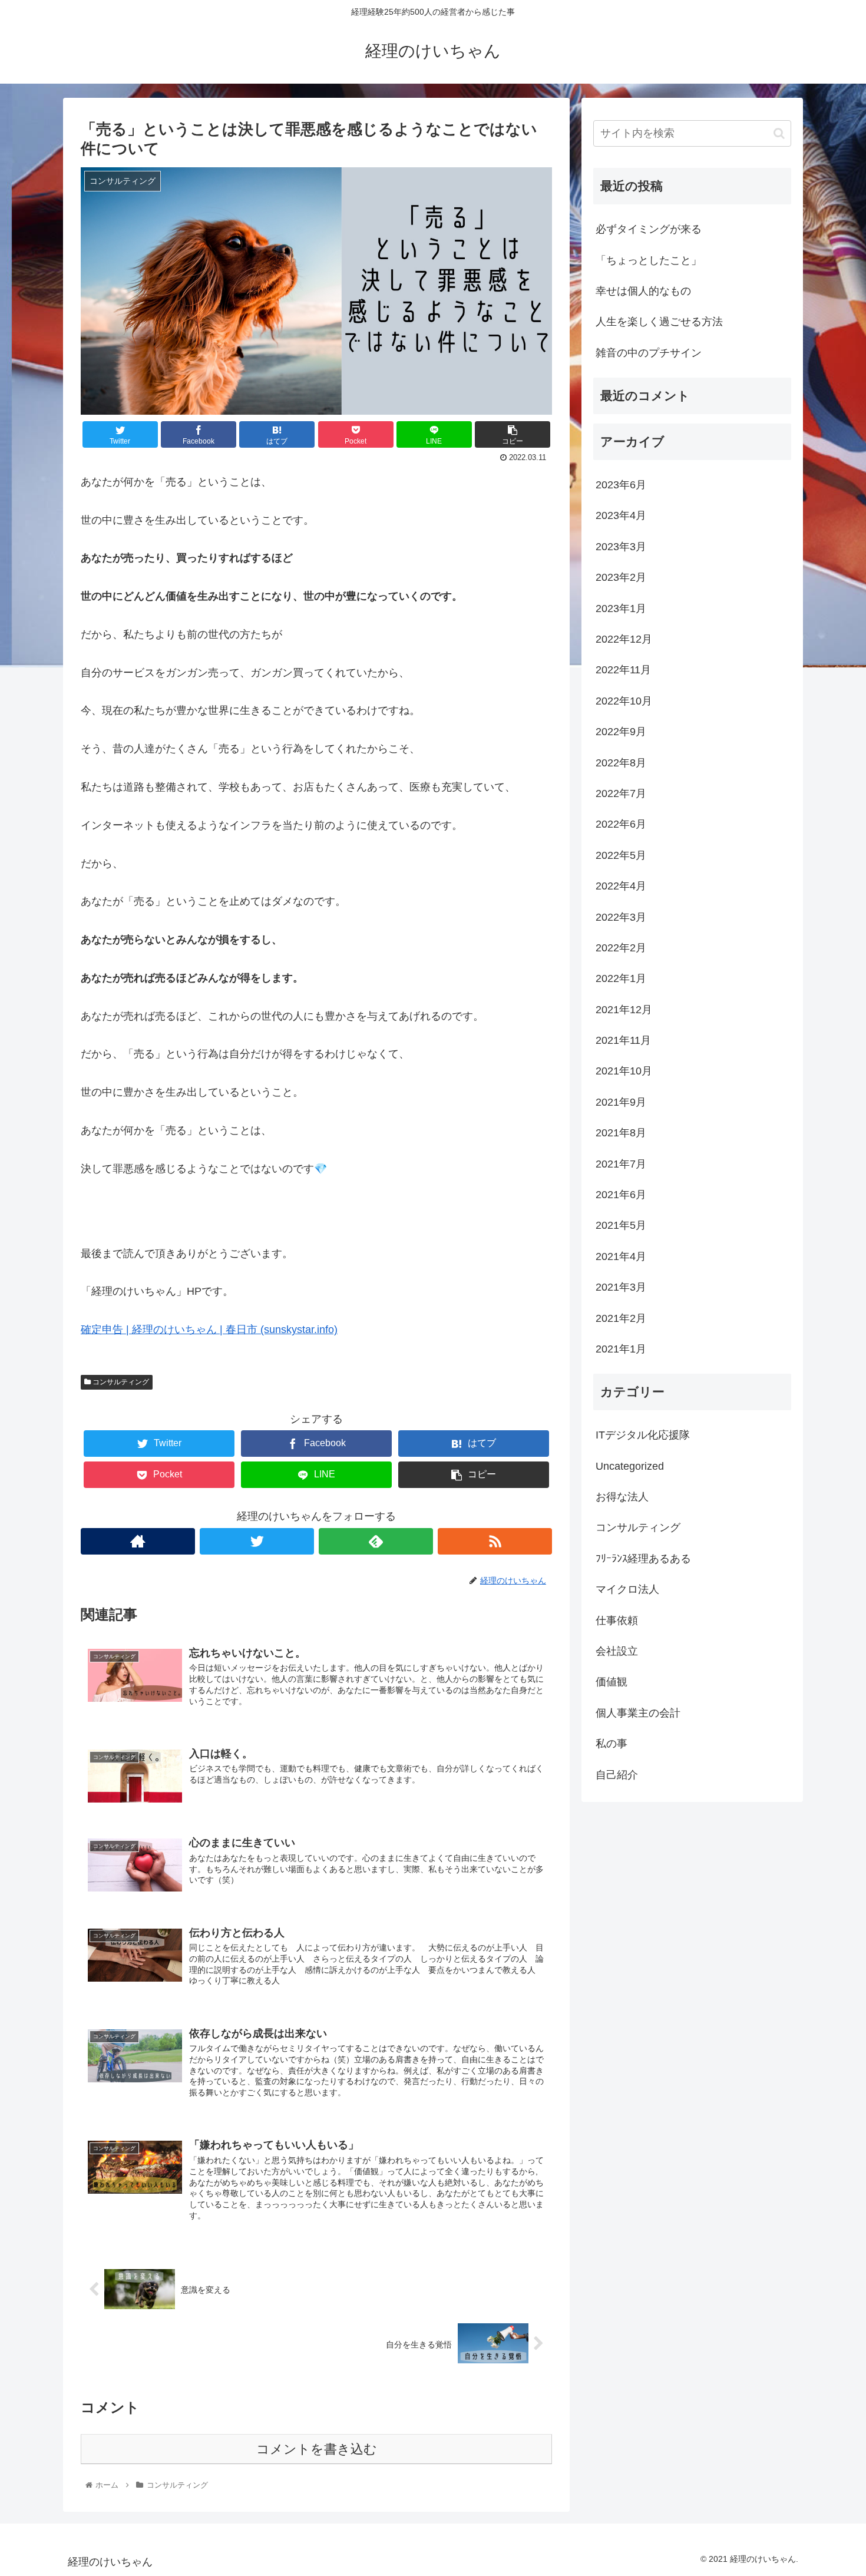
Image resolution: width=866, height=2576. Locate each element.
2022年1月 (621, 978)
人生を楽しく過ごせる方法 (659, 322)
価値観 (612, 1682)
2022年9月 (621, 732)
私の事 (612, 1744)
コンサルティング (120, 1382)
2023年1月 (621, 609)
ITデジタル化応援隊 (643, 1435)
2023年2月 (621, 577)
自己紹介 (617, 1775)
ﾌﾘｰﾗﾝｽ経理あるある (643, 1559)
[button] (779, 133)
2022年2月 (621, 948)
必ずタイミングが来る (649, 229)
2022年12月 (624, 639)
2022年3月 (621, 917)
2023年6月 (621, 485)
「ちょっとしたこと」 (649, 260)
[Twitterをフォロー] (257, 1541)
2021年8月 (621, 1133)
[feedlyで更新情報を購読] (376, 1541)
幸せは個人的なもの (643, 291)
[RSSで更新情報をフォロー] (495, 1541)
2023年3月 (621, 547)
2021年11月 (623, 1040)
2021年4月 (621, 1256)
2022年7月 (621, 793)
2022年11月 (623, 670)
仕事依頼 (617, 1621)
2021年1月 (621, 1349)
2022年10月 (624, 701)
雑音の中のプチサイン (649, 353)
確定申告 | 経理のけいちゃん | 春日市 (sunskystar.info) (209, 1330)
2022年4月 (621, 886)
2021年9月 (621, 1102)
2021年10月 (624, 1071)
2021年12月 (624, 1010)
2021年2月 (621, 1318)
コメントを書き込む (317, 2449)
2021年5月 (621, 1225)
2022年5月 (621, 855)
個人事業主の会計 (638, 1713)
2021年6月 (621, 1195)
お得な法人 (622, 1497)
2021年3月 (621, 1287)
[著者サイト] (138, 1541)
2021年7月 (621, 1164)
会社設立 (617, 1651)
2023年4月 (621, 515)
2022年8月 (621, 763)
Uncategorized (630, 1466)
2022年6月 (621, 824)
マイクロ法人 (627, 1589)
